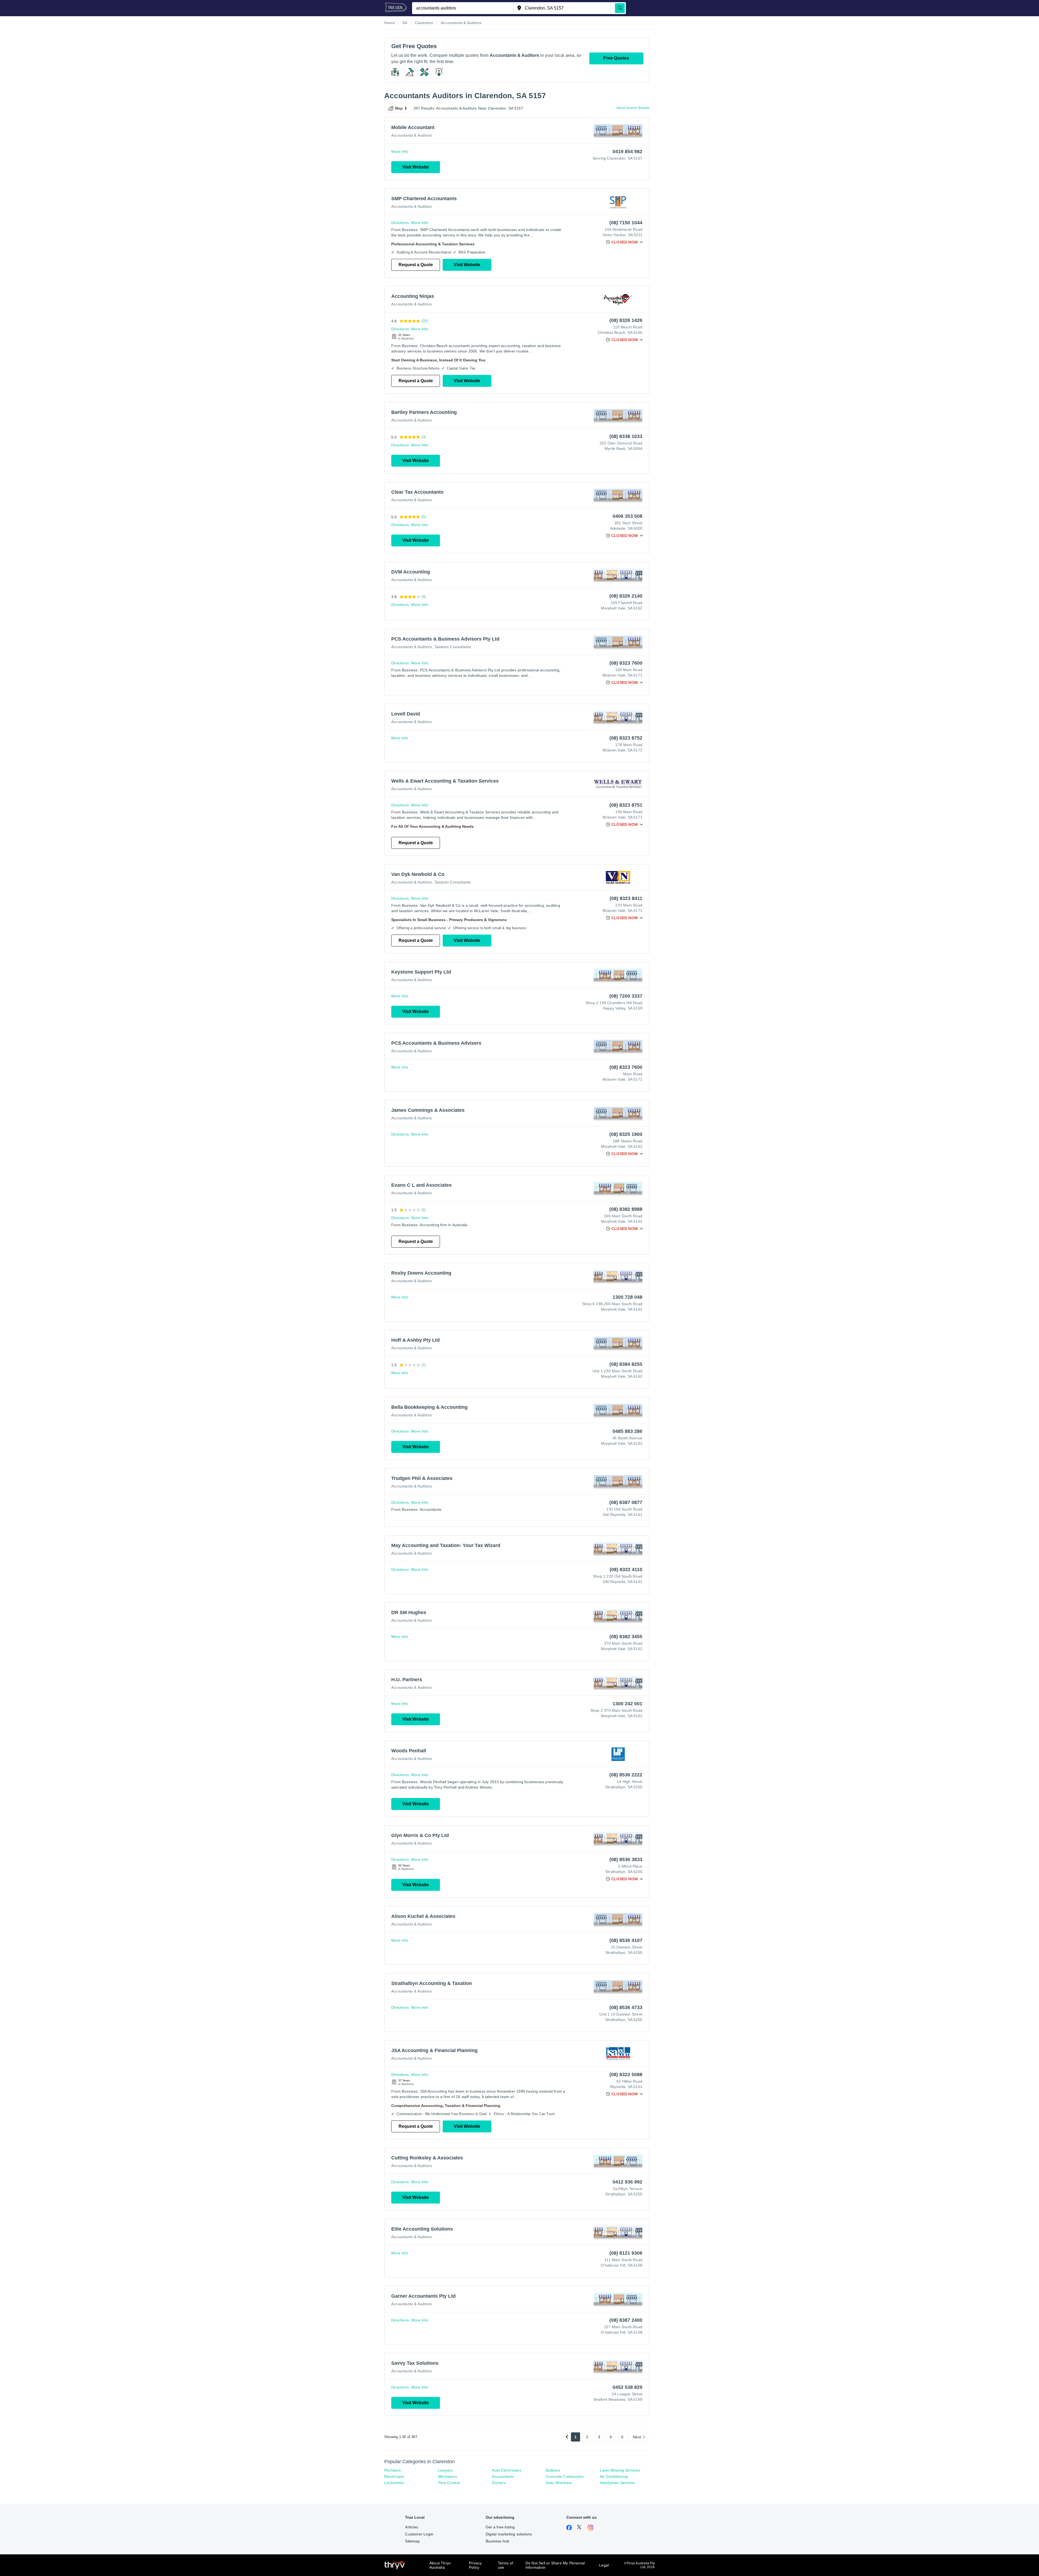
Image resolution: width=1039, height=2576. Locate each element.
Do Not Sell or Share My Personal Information (555, 2565)
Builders (553, 2470)
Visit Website (416, 167)
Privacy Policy (475, 2565)
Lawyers (445, 2470)
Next (637, 2437)
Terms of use (506, 2565)
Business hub (497, 2541)
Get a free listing (500, 2527)
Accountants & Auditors (412, 135)
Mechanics (448, 2476)
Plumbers (393, 2470)
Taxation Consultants (453, 647)
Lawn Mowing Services (620, 2470)
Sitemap (412, 2541)
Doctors (499, 2483)
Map (399, 108)
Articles (412, 2527)
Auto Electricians (507, 2470)
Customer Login (419, 2534)
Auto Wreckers (559, 2483)
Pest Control (449, 2483)
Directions (400, 223)
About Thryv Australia (440, 2565)
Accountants (503, 2476)
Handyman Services (617, 2483)
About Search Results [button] (633, 108)
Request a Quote (416, 265)
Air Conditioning (614, 2476)
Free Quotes (616, 58)
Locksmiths (394, 2483)
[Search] (620, 8)
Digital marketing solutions (509, 2534)
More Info (400, 151)
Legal (604, 2565)
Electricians (394, 2476)
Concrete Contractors (565, 2476)
